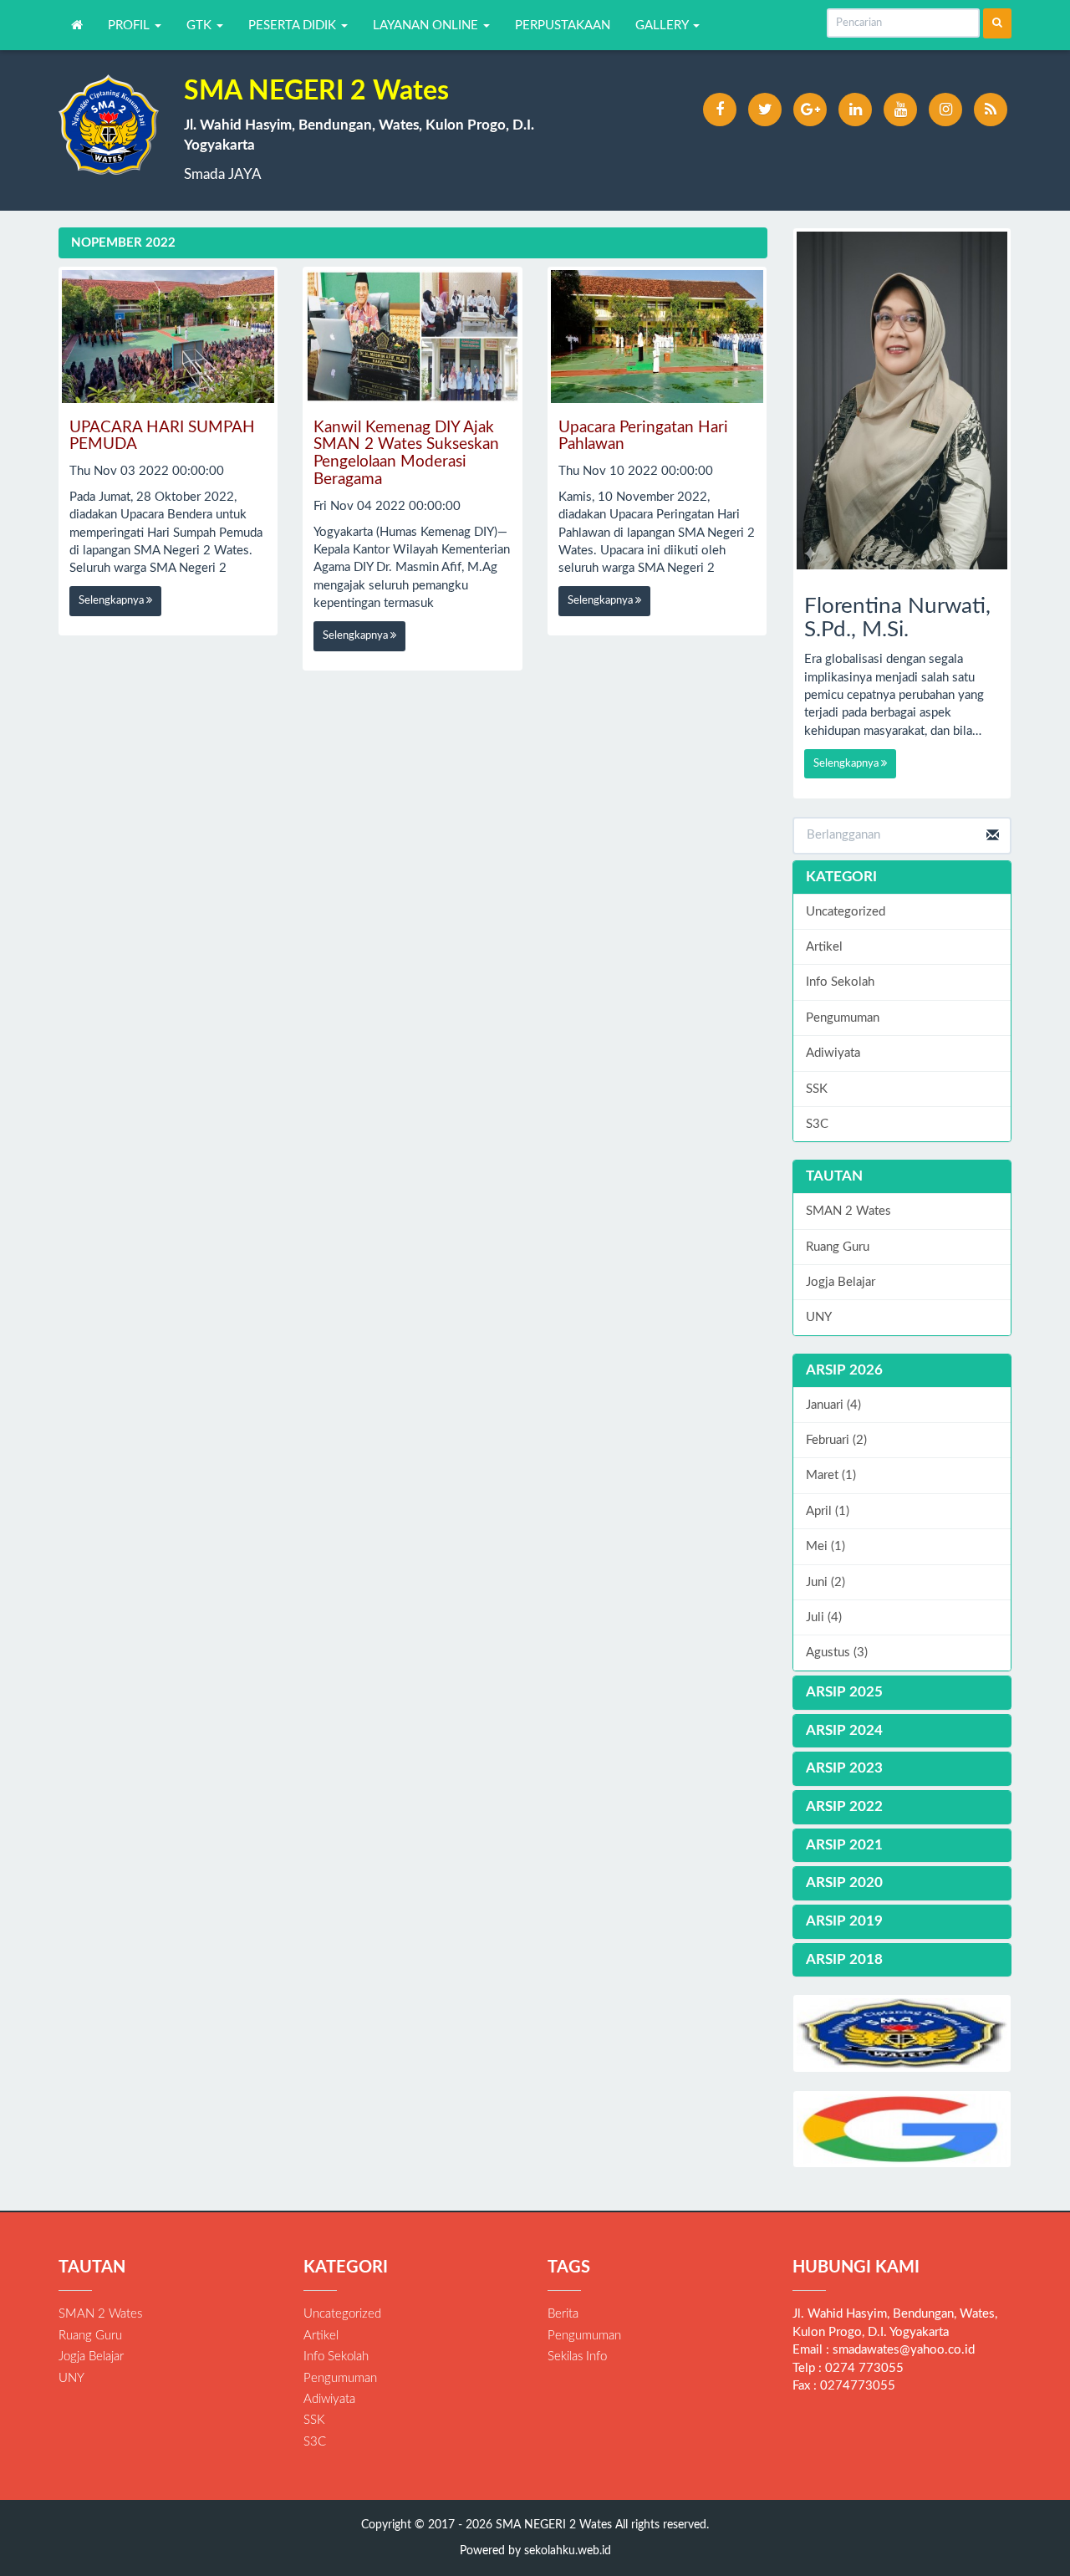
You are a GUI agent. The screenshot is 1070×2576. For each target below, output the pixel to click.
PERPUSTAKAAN (563, 26)
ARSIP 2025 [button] (844, 1692)
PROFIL (130, 26)
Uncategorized (846, 912)
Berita (563, 2314)
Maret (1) (831, 1475)
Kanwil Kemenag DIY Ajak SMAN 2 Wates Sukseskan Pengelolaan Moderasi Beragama (406, 454)
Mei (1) (825, 1546)
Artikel (824, 947)
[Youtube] (900, 110)
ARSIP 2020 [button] (844, 1882)
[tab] (902, 1371)
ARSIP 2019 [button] (844, 1921)
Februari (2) (836, 1440)
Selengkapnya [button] (112, 601)
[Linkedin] (855, 110)
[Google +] (810, 110)
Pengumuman (843, 1018)
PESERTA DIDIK (294, 26)
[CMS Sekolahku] (902, 2033)
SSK (817, 1089)
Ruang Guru (838, 1247)
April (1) (828, 1511)
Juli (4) (824, 1617)
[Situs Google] (902, 2129)
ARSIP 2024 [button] (844, 1730)
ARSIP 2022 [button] (844, 1806)
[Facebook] (720, 110)
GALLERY (663, 26)
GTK (201, 26)
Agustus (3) (837, 1653)
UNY (819, 1317)
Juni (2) (825, 1582)
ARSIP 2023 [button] (844, 1768)
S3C (817, 1124)
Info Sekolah (840, 982)
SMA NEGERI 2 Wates (552, 2525)
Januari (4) (833, 1405)
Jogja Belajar (841, 1282)
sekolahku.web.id (568, 2551)
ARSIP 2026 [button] (844, 1370)
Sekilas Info (577, 2357)
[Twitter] (765, 110)
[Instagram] (945, 110)
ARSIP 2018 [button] (844, 1959)
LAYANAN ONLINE (427, 26)
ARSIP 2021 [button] (844, 1845)
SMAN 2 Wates (848, 1211)
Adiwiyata (833, 1053)
